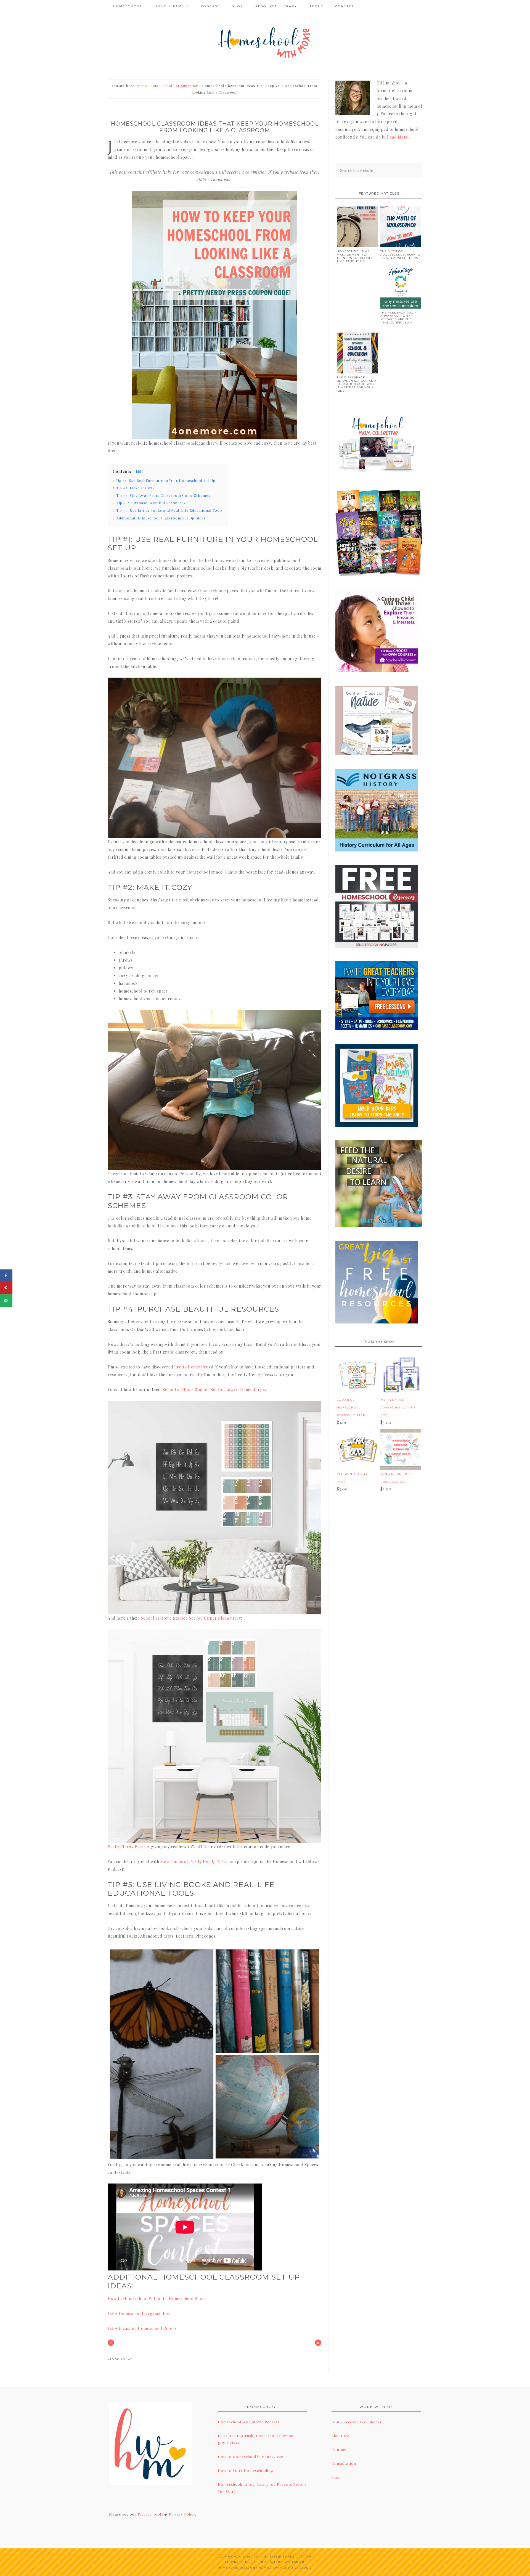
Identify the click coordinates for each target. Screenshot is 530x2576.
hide (140, 472)
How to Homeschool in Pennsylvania (252, 2457)
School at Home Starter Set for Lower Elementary (212, 1390)
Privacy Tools (150, 2514)
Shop (336, 2477)
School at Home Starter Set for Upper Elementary (191, 1618)
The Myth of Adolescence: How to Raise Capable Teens (400, 255)
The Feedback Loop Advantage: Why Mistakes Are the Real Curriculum (398, 318)
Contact (339, 2449)
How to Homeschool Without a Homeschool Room (157, 2298)
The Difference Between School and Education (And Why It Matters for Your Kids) (356, 384)
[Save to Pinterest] (6, 1288)
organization (120, 2359)
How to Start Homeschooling (246, 2470)
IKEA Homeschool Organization (139, 2313)
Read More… (399, 137)
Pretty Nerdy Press (193, 1367)
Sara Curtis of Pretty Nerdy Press (194, 1862)
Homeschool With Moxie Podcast (249, 2422)
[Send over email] (6, 1300)
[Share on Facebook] (6, 1276)
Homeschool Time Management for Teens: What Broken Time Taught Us (355, 256)
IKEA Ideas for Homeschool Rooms (142, 2328)
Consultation (344, 2463)
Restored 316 (300, 2557)
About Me (340, 2436)
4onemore (265, 42)
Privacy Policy (182, 2514)
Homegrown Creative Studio (285, 2568)
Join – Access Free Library (357, 2422)
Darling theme (267, 2557)
